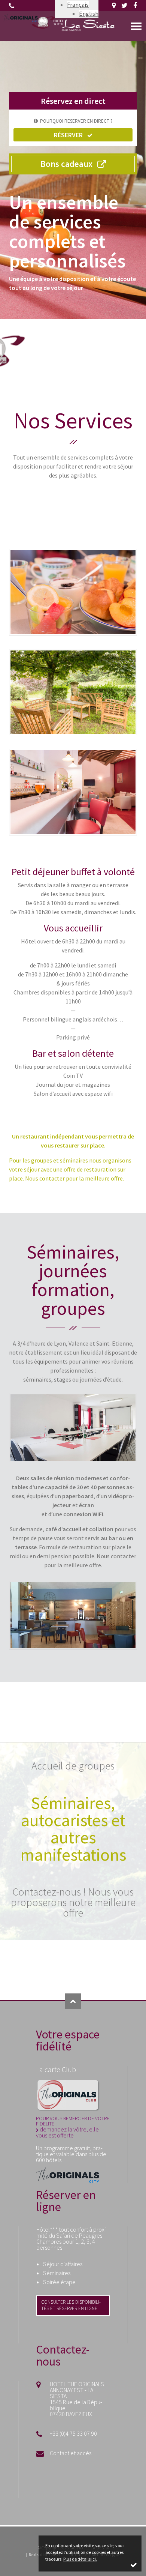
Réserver (68, 135)
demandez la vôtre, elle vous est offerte (67, 2132)
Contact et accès (71, 2453)
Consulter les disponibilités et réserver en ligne (71, 2305)
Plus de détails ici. (80, 2559)
